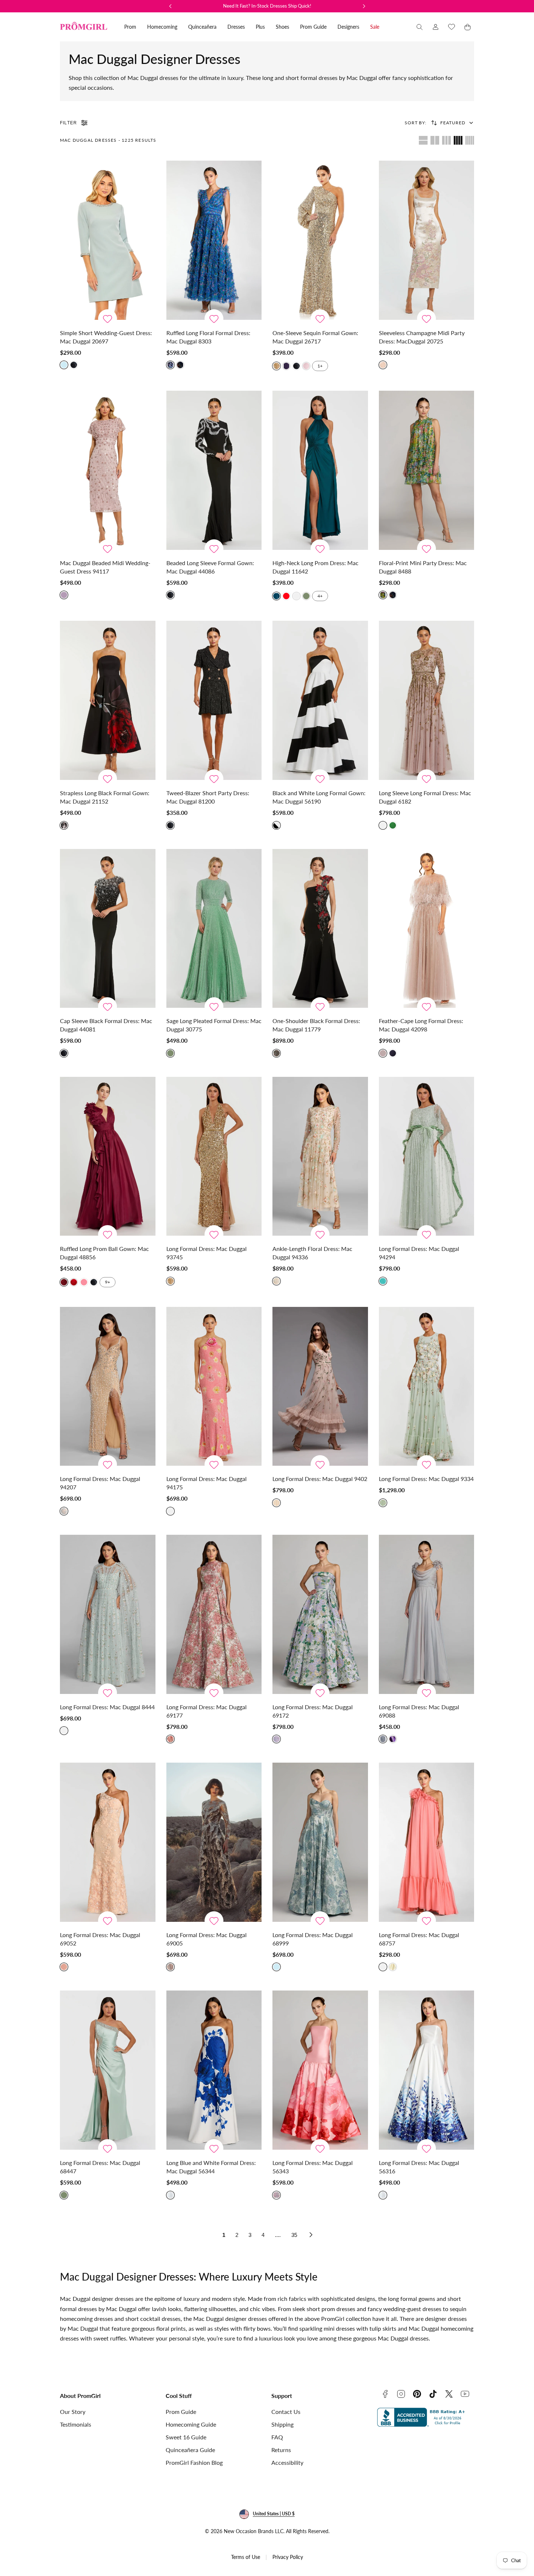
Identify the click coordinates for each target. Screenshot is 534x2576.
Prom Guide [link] (313, 27)
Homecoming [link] (162, 27)
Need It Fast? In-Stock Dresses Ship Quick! (267, 6)
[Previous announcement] (170, 6)
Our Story (73, 2412)
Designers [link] (348, 27)
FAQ (277, 2437)
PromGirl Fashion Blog (194, 2462)
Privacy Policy (288, 2557)
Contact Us (286, 2412)
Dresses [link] (236, 27)
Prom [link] (130, 27)
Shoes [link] (282, 27)
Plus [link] (260, 27)
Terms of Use (246, 2557)
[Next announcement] (364, 6)
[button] (420, 27)
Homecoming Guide (191, 2424)
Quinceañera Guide (190, 2450)
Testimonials (76, 2424)
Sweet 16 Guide (186, 2437)
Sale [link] (375, 27)
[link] (436, 27)
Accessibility (287, 2462)
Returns (281, 2450)
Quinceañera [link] (202, 27)
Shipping (282, 2424)
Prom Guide (181, 2412)
